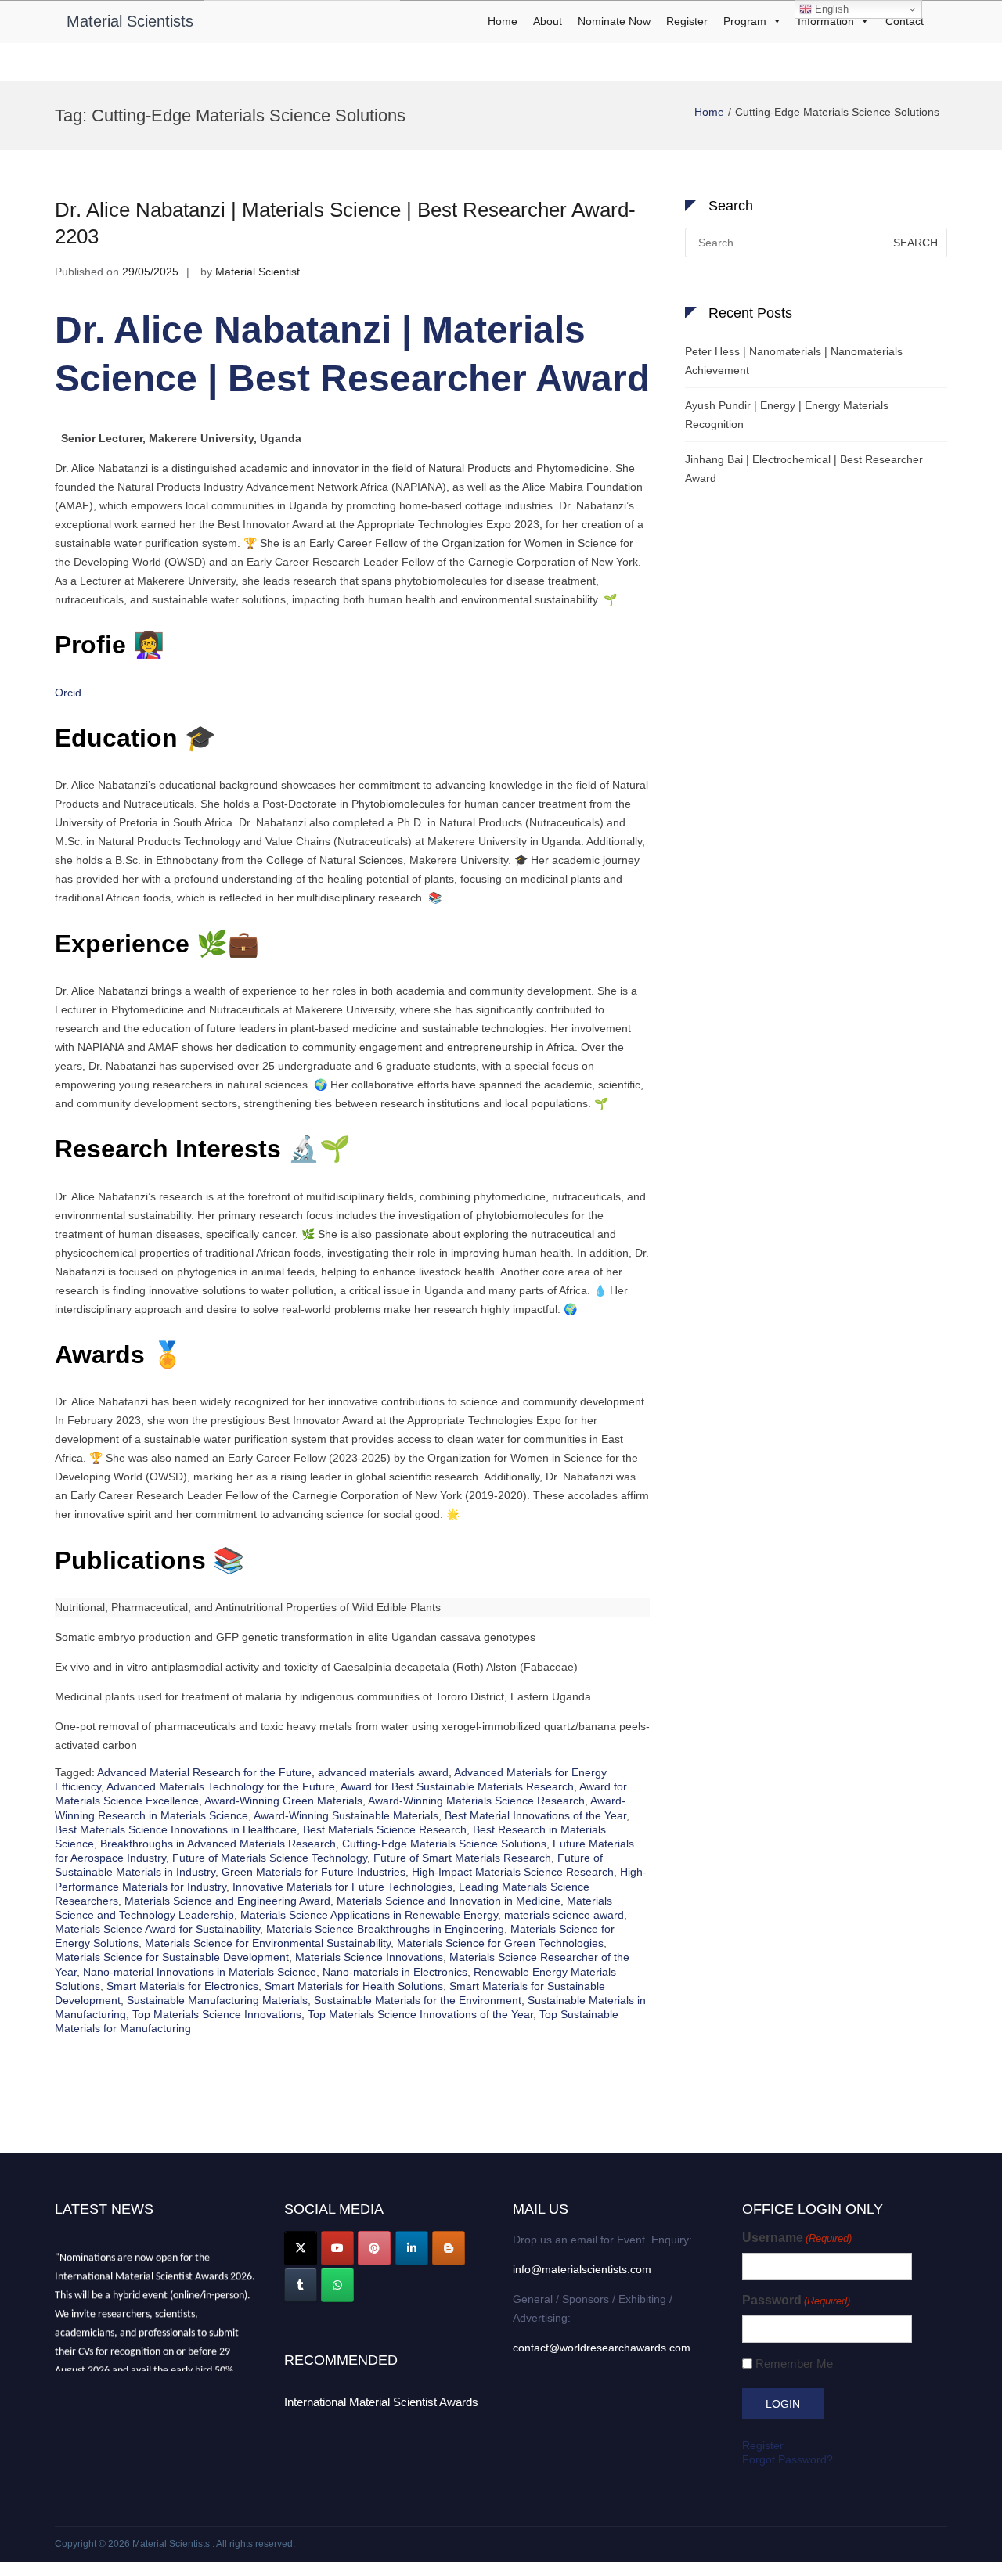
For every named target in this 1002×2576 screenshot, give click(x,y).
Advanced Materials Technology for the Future (221, 1786)
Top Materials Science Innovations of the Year (420, 2014)
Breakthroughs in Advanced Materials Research (218, 1844)
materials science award (564, 1915)
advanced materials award (383, 1772)
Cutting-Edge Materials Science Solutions (444, 1844)
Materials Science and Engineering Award (227, 1901)
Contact (905, 21)
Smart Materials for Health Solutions (354, 1986)
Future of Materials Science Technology (270, 1858)
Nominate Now (614, 21)
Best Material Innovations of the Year (535, 1815)
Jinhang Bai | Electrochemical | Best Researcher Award (804, 469)
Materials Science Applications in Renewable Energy (369, 1915)
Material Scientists (130, 21)
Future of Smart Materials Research (462, 1858)
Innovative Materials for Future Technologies (342, 1887)
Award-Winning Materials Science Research (476, 1801)
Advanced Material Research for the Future (204, 1772)
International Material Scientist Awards (381, 2402)
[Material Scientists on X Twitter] (301, 2248)
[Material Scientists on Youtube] (337, 2248)
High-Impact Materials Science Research (513, 1872)
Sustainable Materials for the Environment (418, 2000)
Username (797, 2238)
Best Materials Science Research (385, 1829)
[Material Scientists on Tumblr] (301, 2285)
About (548, 21)
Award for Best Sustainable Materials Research (457, 1786)
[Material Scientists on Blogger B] (449, 2248)
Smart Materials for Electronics (182, 1986)
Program (745, 21)
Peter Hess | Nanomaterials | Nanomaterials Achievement (794, 361)
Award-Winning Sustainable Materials (346, 1815)
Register (687, 21)
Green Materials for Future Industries (314, 1872)
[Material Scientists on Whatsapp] (337, 2285)
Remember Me (794, 2364)
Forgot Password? (788, 2459)
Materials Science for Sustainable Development (172, 1957)
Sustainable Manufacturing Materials (217, 2000)
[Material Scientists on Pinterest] (374, 2248)
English (830, 9)
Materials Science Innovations (369, 1957)
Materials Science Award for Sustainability (157, 1929)
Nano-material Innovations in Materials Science (200, 1972)
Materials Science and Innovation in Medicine (449, 1901)
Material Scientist (258, 272)
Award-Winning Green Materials (283, 1801)
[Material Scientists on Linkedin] (412, 2248)
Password (796, 2300)
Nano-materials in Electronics (395, 1972)
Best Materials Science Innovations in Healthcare (176, 1829)
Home (503, 21)
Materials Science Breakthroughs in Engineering (385, 1929)
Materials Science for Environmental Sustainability (268, 1943)
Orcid (68, 693)
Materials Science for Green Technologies (500, 1943)
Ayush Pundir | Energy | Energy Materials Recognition (787, 415)
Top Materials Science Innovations (217, 2014)
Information (826, 21)
